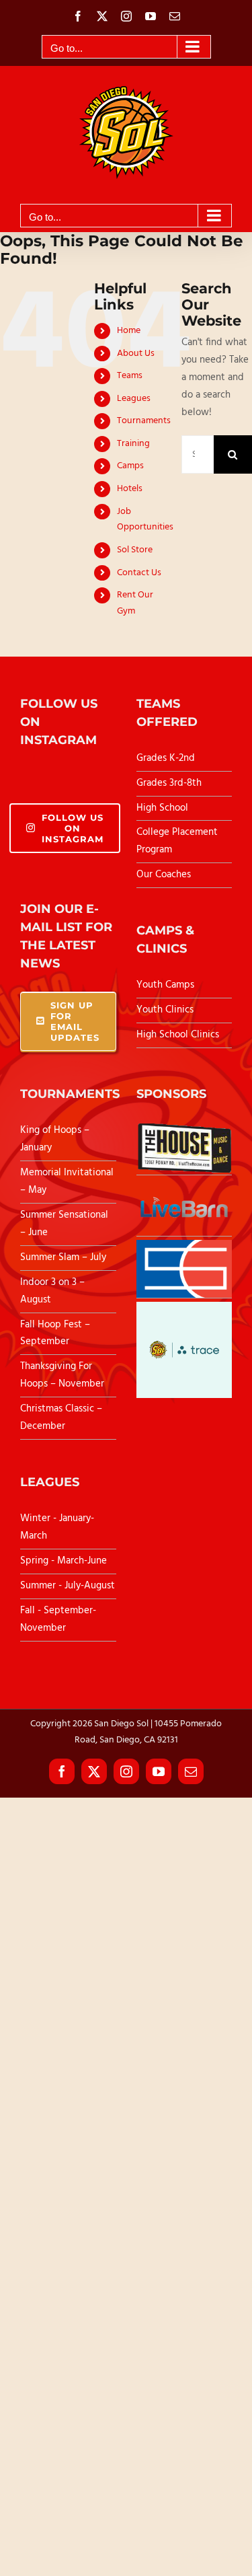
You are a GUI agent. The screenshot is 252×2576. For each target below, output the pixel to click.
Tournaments (144, 421)
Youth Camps (165, 985)
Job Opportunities (145, 520)
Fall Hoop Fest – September (55, 1333)
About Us (136, 354)
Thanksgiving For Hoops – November (62, 1375)
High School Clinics (178, 1035)
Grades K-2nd (166, 758)
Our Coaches (164, 875)
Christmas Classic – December (61, 1418)
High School (162, 808)
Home (129, 331)
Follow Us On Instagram (73, 828)
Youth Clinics (165, 1010)
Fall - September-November (58, 1619)
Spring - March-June (64, 1561)
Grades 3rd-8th (169, 783)
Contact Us (139, 573)
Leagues (134, 399)
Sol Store (135, 550)
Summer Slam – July (65, 1257)
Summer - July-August (68, 1586)
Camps (130, 466)
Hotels (130, 489)
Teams (130, 376)
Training (133, 444)
